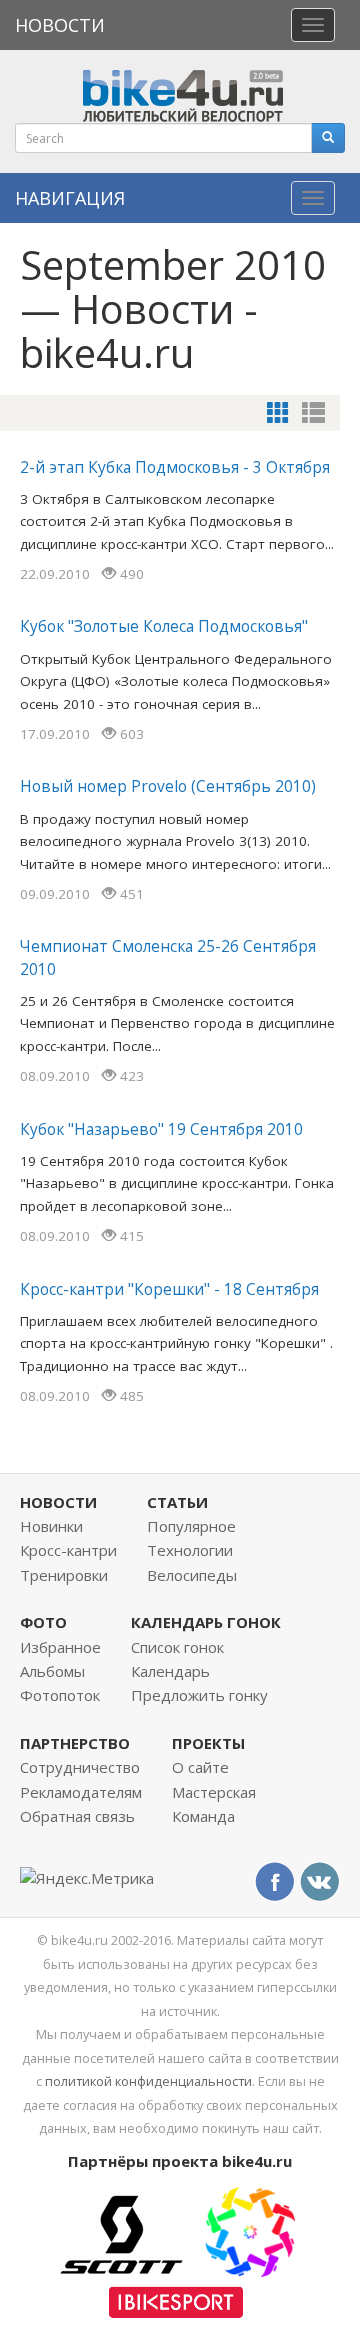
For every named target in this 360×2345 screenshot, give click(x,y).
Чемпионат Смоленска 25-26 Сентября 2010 (168, 957)
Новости (60, 25)
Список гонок (177, 1647)
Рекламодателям (81, 1792)
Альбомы (52, 1671)
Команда (203, 1816)
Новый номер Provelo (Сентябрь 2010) (168, 786)
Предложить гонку (199, 1695)
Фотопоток (60, 1695)
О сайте (200, 1767)
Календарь (170, 1671)
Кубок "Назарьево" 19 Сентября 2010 (161, 1129)
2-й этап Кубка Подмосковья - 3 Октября (175, 467)
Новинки (51, 1526)
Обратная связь (77, 1816)
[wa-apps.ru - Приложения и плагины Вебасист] (250, 2230)
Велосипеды (192, 1575)
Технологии (190, 1550)
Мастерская (214, 1792)
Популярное (191, 1526)
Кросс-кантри (68, 1550)
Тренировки (64, 1575)
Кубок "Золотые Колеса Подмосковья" (164, 626)
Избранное (60, 1647)
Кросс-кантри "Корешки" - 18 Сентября (169, 1289)
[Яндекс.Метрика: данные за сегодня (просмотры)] (87, 1878)
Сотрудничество (80, 1767)
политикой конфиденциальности (148, 2081)
